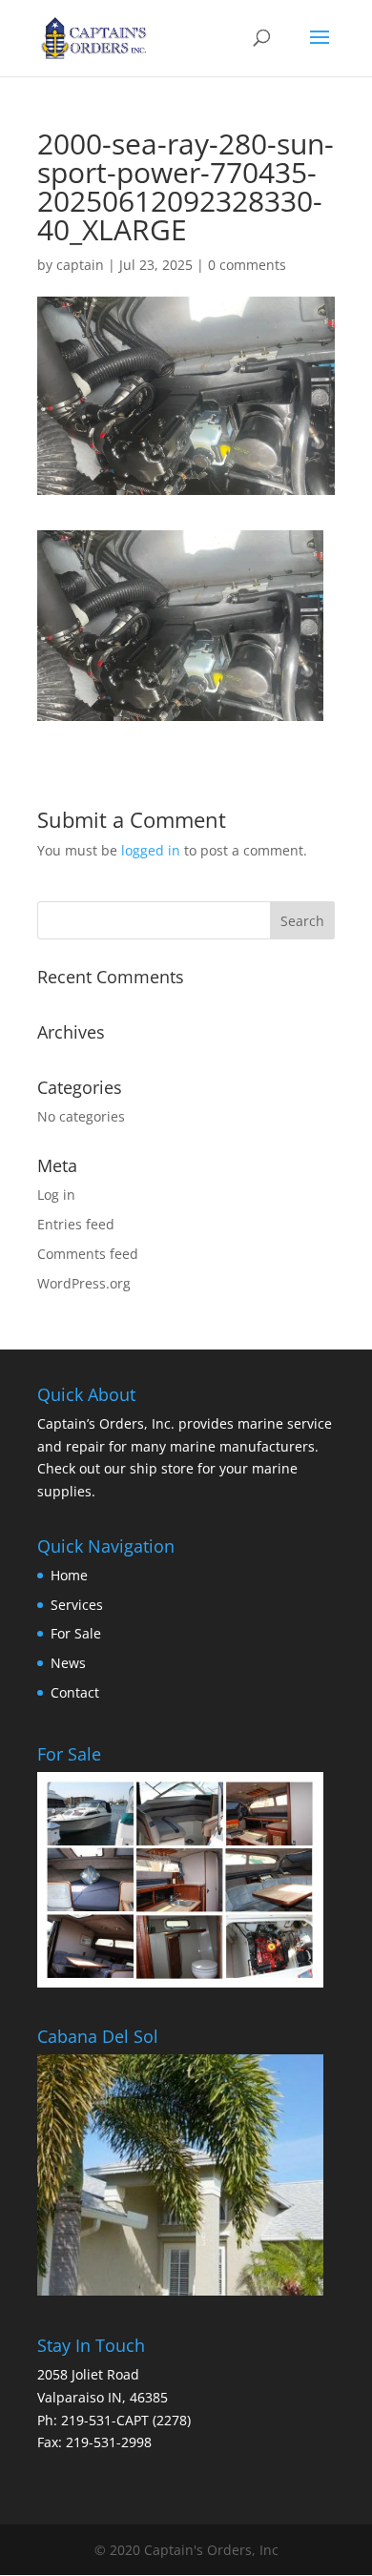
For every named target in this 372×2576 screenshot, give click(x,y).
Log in (56, 1195)
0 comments (247, 265)
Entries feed (76, 1224)
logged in (151, 850)
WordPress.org (84, 1283)
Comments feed (88, 1254)
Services (77, 1605)
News (68, 1663)
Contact (75, 1692)
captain (80, 265)
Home (69, 1575)
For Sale (76, 1633)
